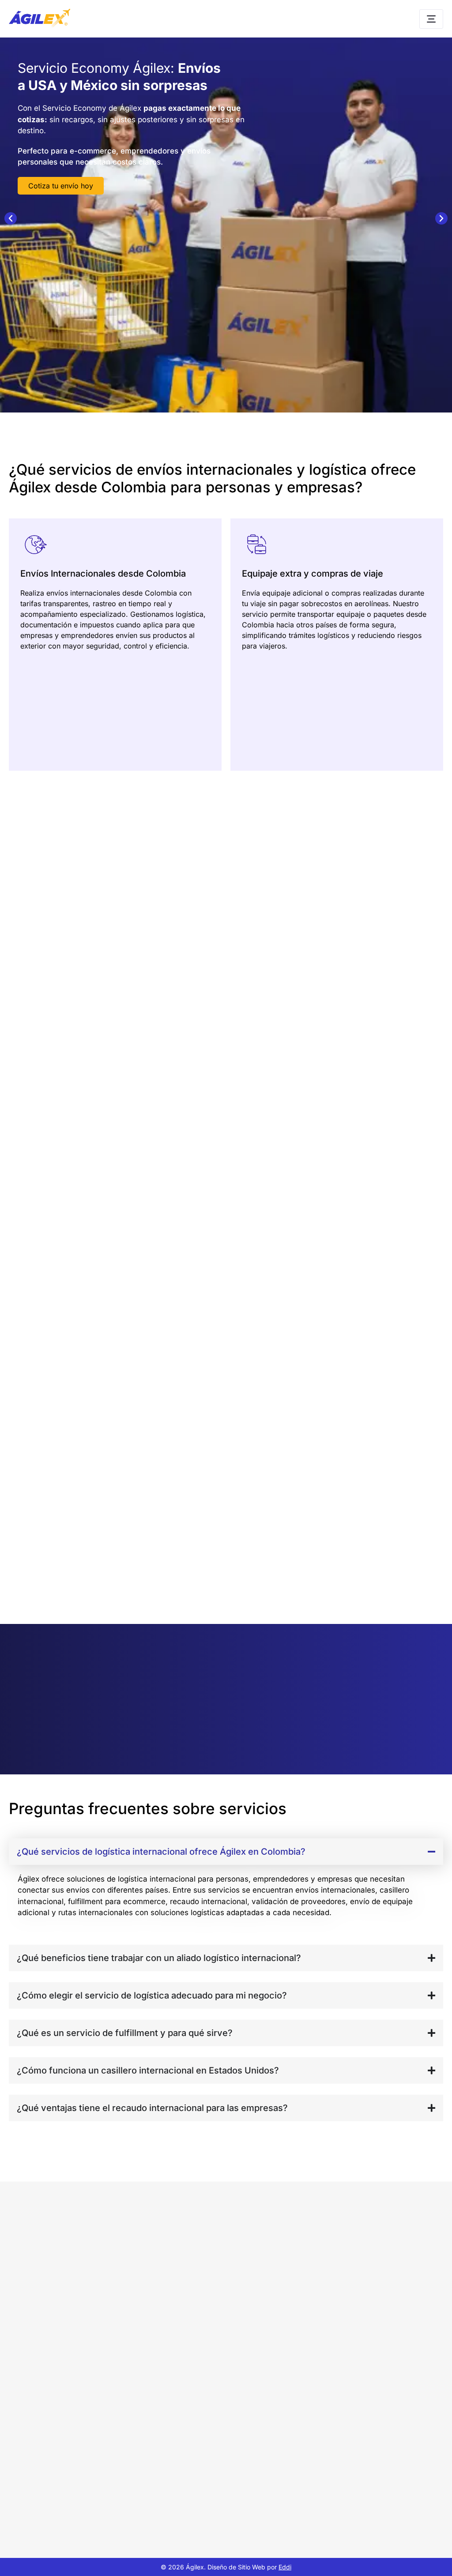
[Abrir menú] (431, 19)
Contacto (327, 2449)
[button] (11, 218)
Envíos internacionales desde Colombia (216, 2354)
